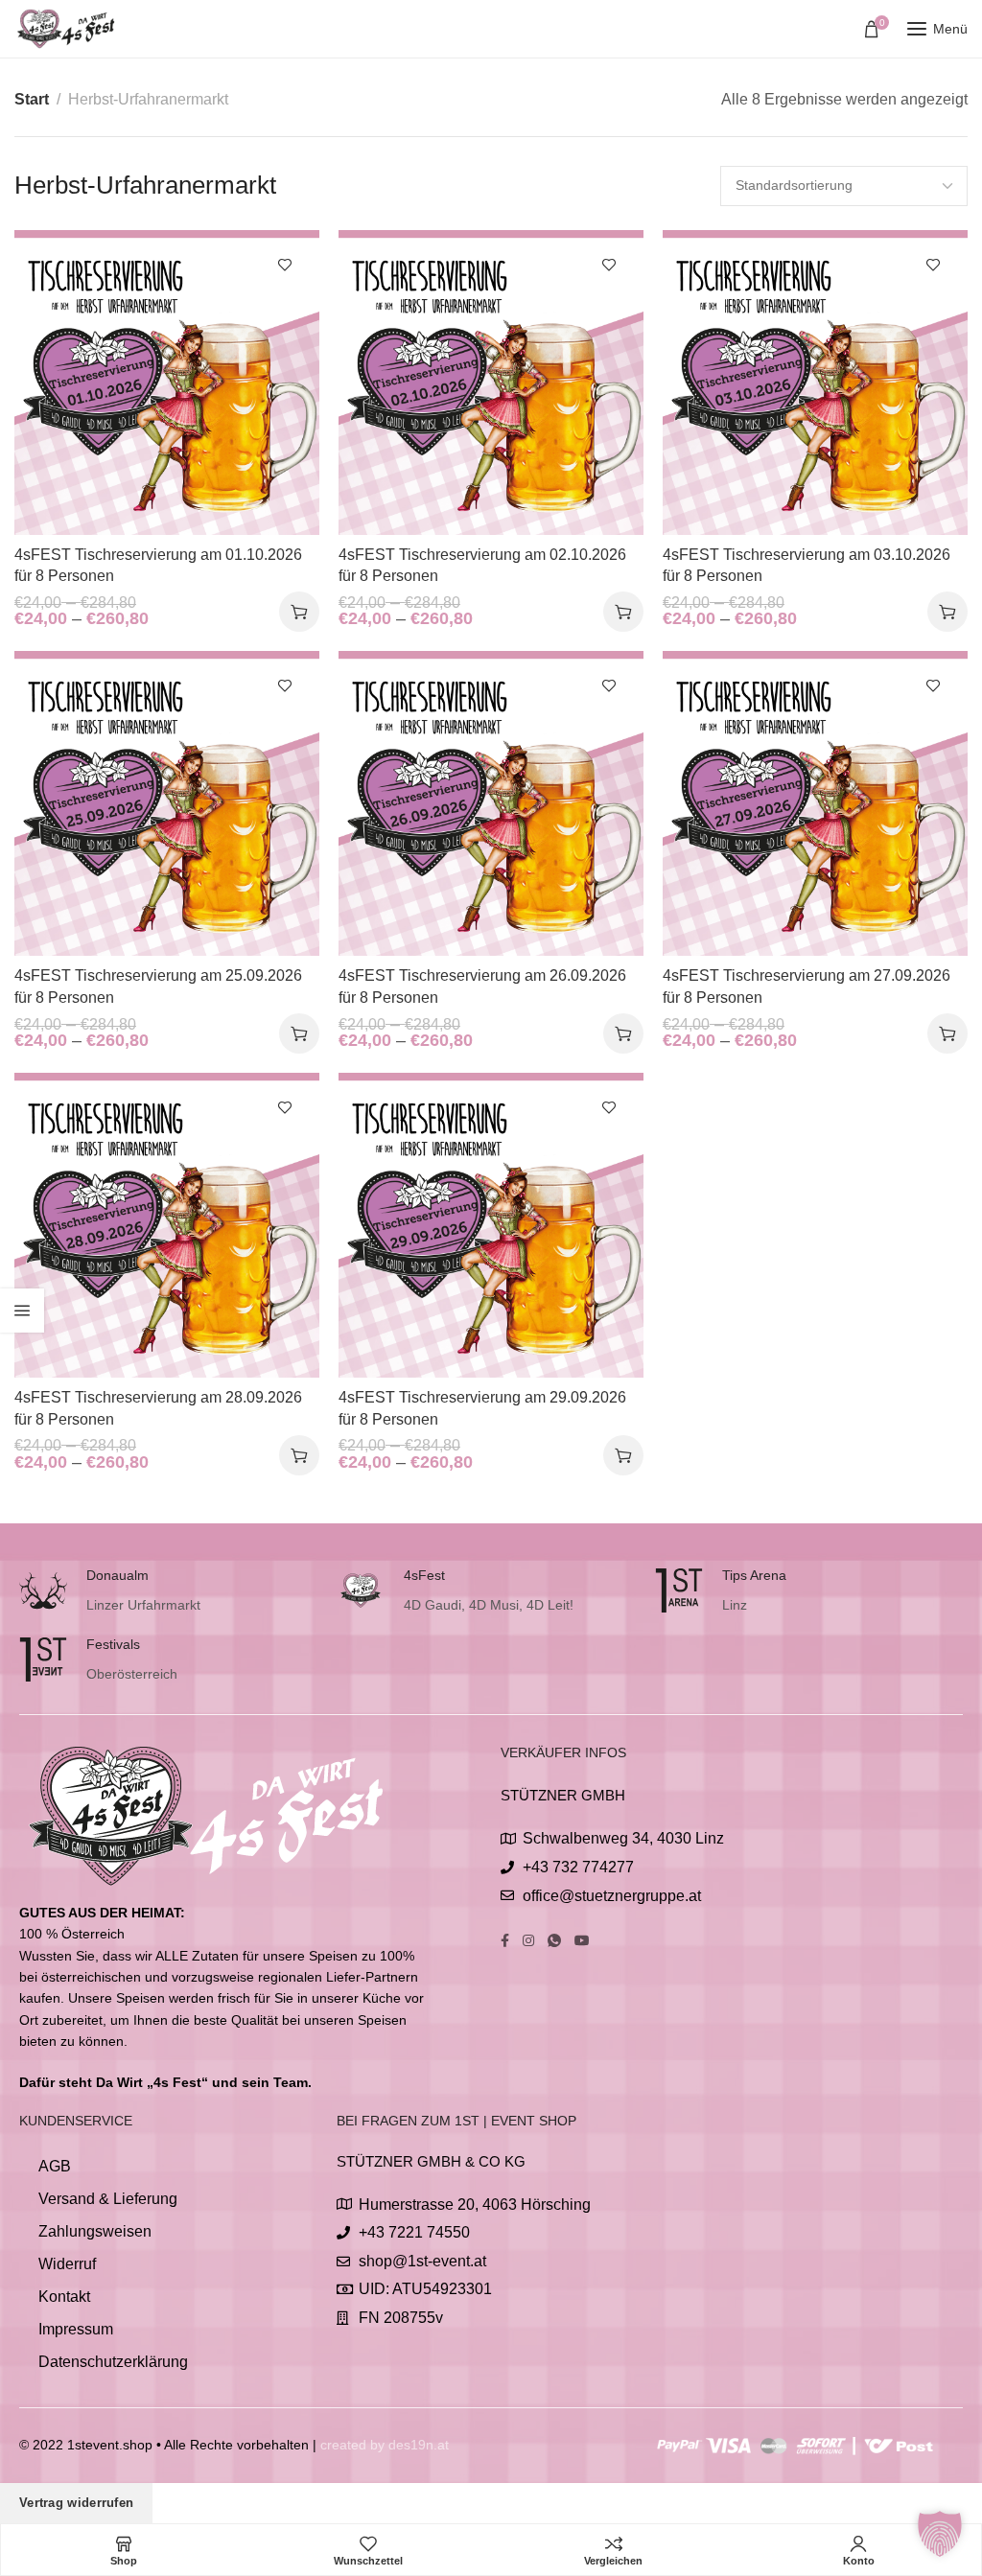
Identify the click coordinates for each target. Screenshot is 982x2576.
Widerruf (67, 2264)
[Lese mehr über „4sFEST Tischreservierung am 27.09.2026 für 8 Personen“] (947, 1033)
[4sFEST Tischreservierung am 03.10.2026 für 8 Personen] (815, 383)
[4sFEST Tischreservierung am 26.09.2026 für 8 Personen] (491, 803)
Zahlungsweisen (95, 2231)
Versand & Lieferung (108, 2199)
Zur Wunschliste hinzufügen (285, 265)
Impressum (76, 2329)
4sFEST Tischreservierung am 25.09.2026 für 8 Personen (158, 986)
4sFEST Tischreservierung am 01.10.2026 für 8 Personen (158, 565)
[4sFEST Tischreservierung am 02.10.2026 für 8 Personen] (491, 383)
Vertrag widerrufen (76, 2503)
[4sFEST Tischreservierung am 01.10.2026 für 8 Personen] (167, 383)
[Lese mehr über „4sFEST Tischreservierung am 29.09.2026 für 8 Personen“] (623, 1455)
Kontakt (64, 2297)
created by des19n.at (385, 2445)
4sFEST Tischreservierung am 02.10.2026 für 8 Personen (482, 565)
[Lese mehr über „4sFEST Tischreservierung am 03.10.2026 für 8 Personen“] (947, 612)
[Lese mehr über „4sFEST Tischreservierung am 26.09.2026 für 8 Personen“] (623, 1033)
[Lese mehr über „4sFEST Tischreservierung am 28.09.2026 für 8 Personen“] (299, 1455)
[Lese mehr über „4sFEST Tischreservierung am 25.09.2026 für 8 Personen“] (299, 1033)
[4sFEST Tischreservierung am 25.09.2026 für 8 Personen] (167, 803)
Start (32, 99)
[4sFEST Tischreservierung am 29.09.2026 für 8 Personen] (491, 1225)
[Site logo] (67, 28)
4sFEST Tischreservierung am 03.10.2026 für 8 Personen (807, 565)
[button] (940, 2534)
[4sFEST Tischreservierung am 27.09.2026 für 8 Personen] (815, 803)
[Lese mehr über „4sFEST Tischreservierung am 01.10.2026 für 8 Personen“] (299, 612)
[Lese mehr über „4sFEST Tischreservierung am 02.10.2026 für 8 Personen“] (623, 612)
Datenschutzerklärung (113, 2362)
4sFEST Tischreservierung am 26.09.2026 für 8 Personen (482, 986)
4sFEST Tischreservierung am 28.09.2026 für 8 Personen (158, 1408)
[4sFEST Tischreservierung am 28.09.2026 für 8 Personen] (167, 1225)
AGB (55, 2166)
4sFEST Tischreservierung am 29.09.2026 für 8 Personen (482, 1408)
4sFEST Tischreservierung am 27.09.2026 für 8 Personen (807, 986)
